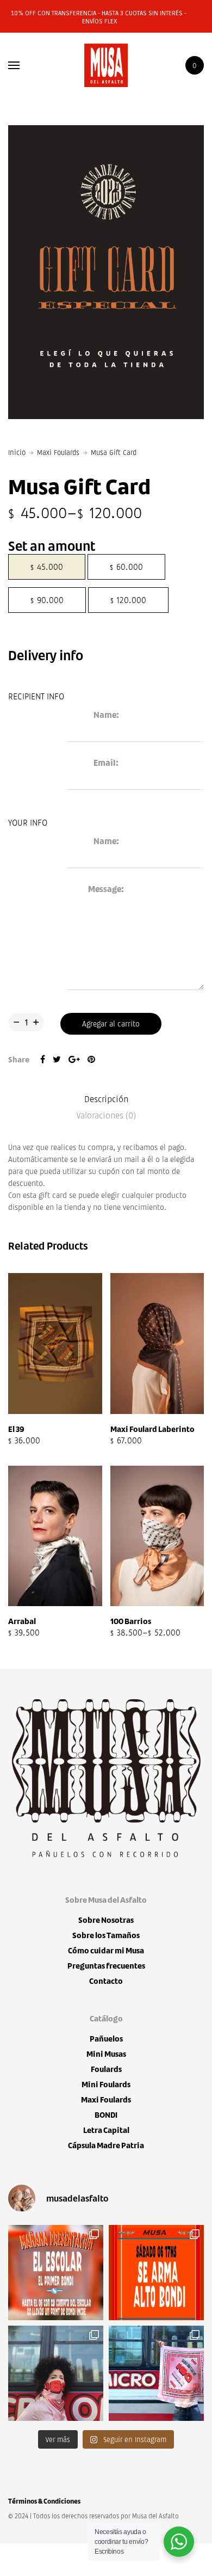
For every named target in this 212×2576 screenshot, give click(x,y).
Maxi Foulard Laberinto (152, 1429)
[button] (95, 1442)
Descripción (106, 1099)
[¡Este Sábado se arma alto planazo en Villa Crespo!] (156, 2273)
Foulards (106, 2069)
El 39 (16, 1429)
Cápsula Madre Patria (106, 2145)
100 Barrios (131, 1621)
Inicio (17, 452)
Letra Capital (106, 2130)
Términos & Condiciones (44, 2501)
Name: (106, 715)
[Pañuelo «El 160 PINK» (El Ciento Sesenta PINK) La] (56, 2373)
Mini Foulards (106, 2084)
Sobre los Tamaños (106, 1935)
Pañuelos (106, 2039)
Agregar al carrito (111, 1023)
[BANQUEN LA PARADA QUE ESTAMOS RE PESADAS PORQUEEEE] (56, 2273)
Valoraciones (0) (106, 1115)
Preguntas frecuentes (106, 1966)
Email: (106, 763)
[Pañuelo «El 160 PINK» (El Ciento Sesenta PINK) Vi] (156, 2373)
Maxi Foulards (58, 452)
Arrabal (22, 1621)
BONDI (106, 2115)
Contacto (106, 1981)
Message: (106, 889)
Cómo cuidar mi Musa (106, 1950)
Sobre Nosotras (106, 1920)
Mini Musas (106, 2054)
